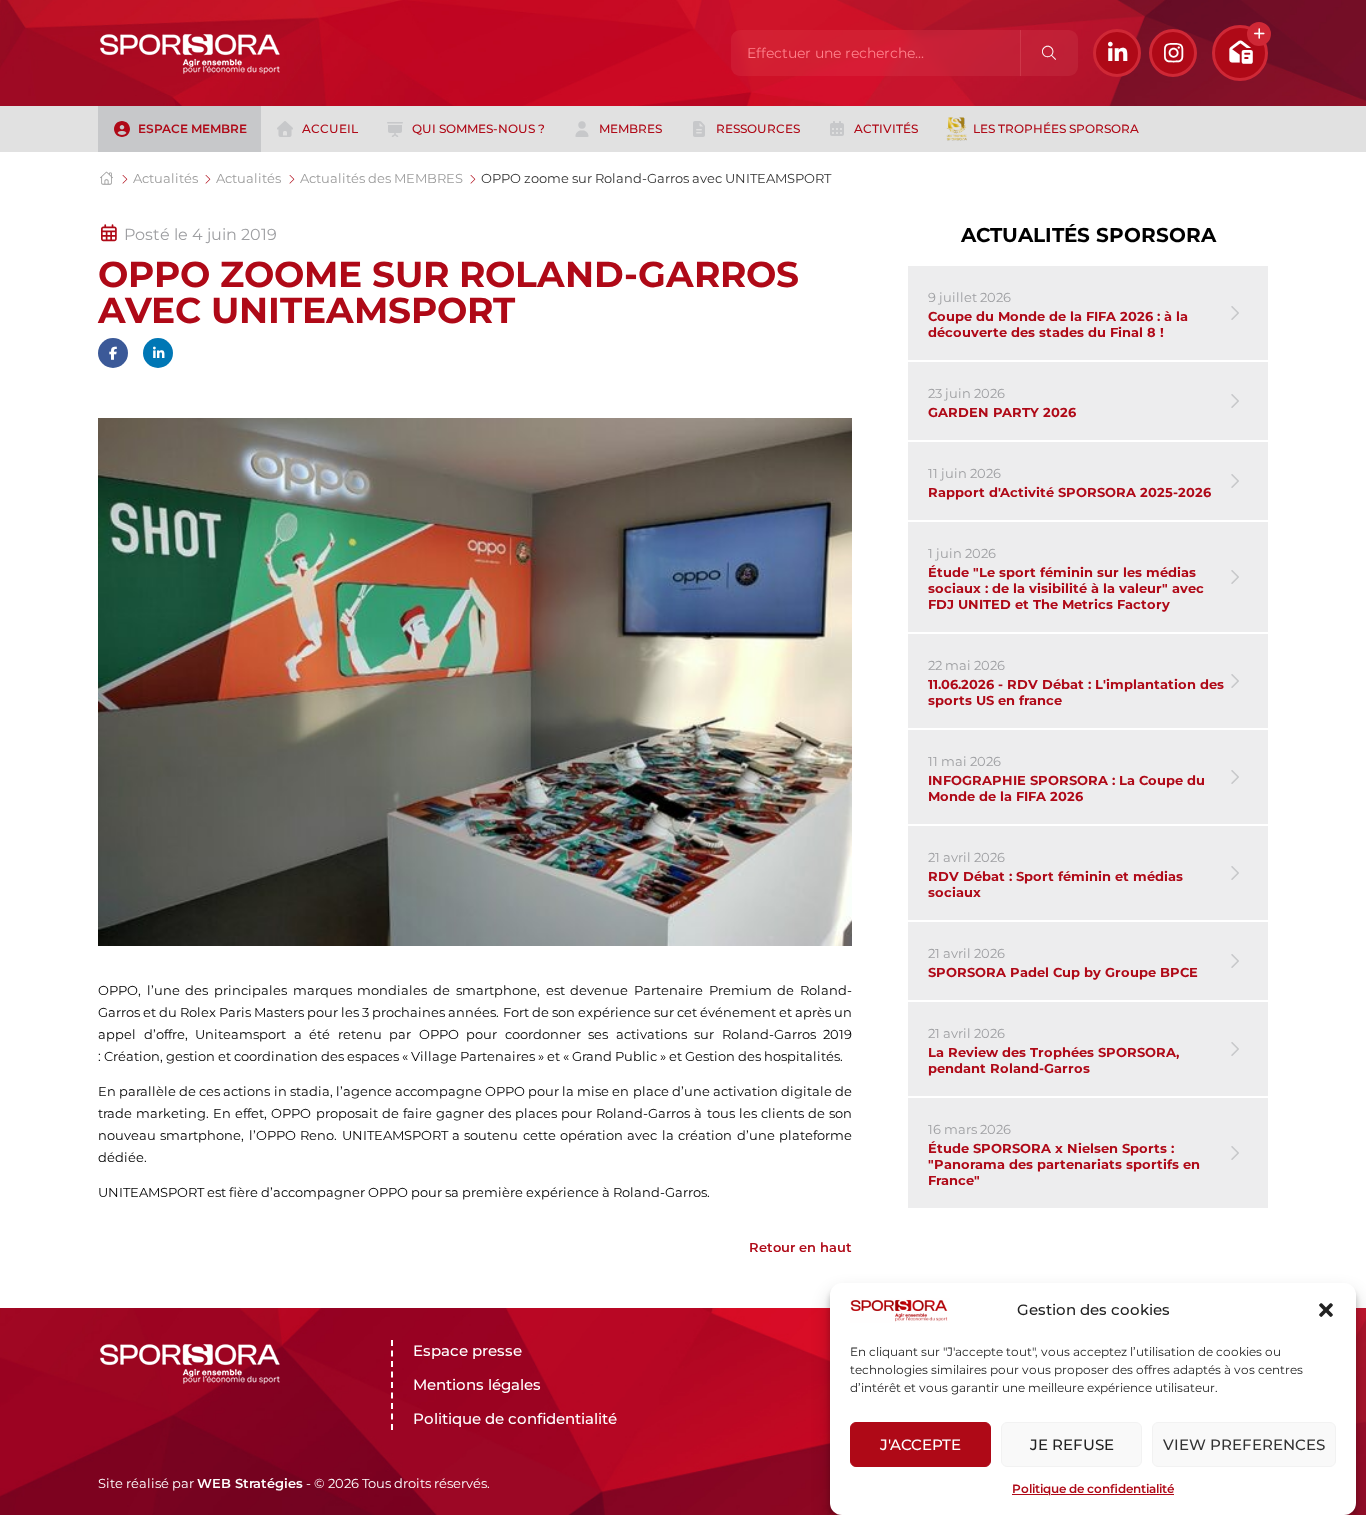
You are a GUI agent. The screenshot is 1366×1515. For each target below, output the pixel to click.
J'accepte (920, 1444)
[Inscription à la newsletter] (1240, 53)
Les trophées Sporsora (1056, 128)
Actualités (165, 178)
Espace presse (467, 1350)
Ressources (758, 128)
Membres (630, 128)
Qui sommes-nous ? (478, 128)
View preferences (1244, 1444)
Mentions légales (477, 1384)
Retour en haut (800, 1247)
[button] (1326, 1310)
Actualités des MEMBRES (381, 178)
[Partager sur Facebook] (113, 353)
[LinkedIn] (1117, 53)
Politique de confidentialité (1093, 1488)
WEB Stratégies (250, 1483)
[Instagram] (1173, 53)
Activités (886, 128)
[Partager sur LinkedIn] (158, 353)
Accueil (330, 128)
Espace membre (192, 128)
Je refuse (1072, 1444)
